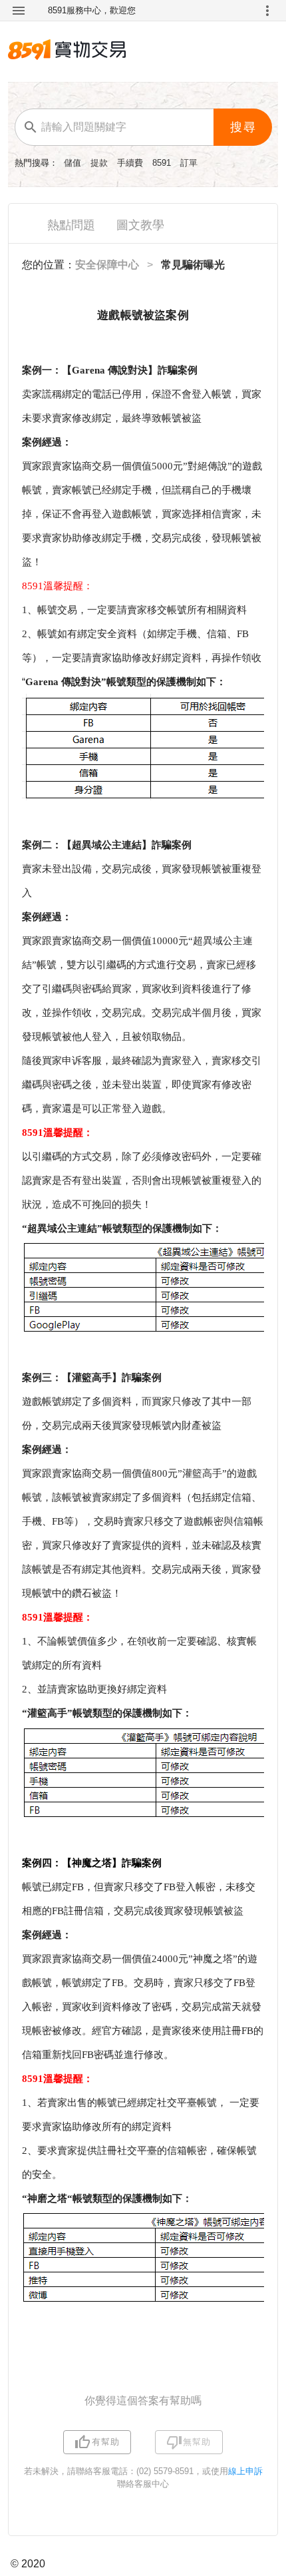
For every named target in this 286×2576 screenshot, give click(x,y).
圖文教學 (140, 225)
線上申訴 (245, 2471)
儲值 (74, 163)
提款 (100, 163)
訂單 (189, 163)
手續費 (131, 163)
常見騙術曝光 (193, 265)
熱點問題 (71, 225)
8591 (163, 163)
